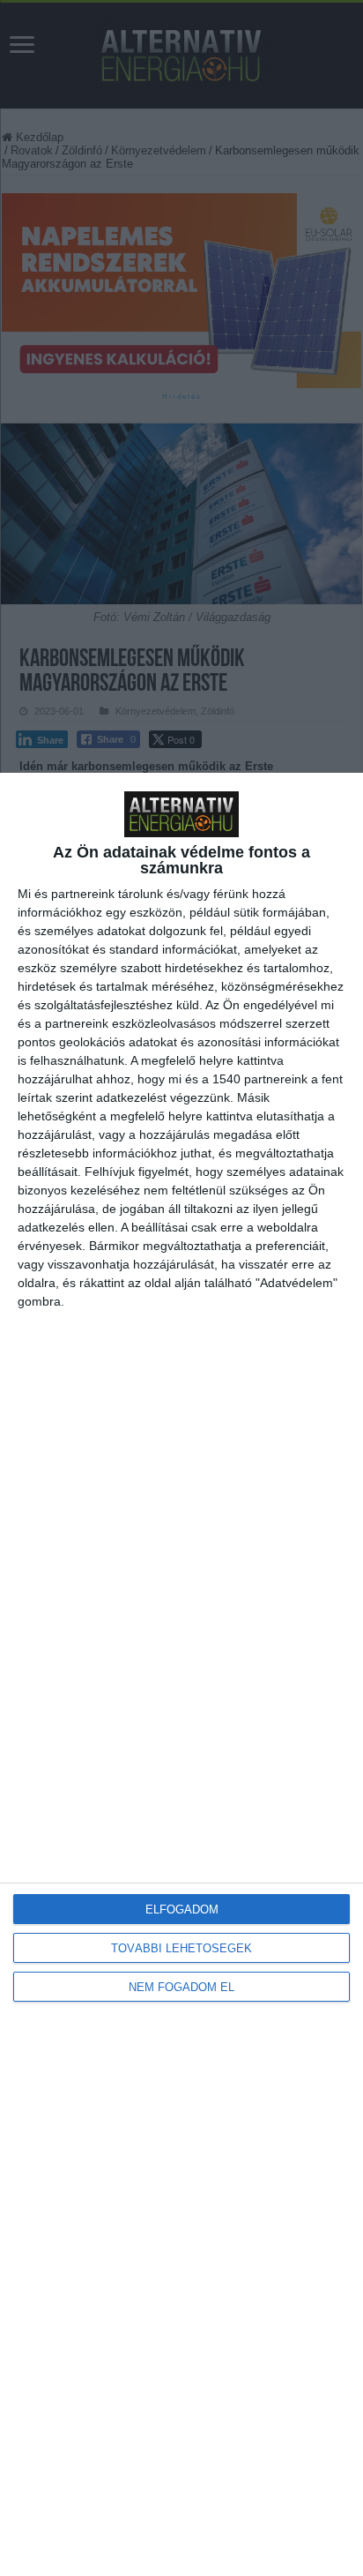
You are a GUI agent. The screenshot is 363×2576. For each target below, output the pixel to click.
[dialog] (181, 1674)
